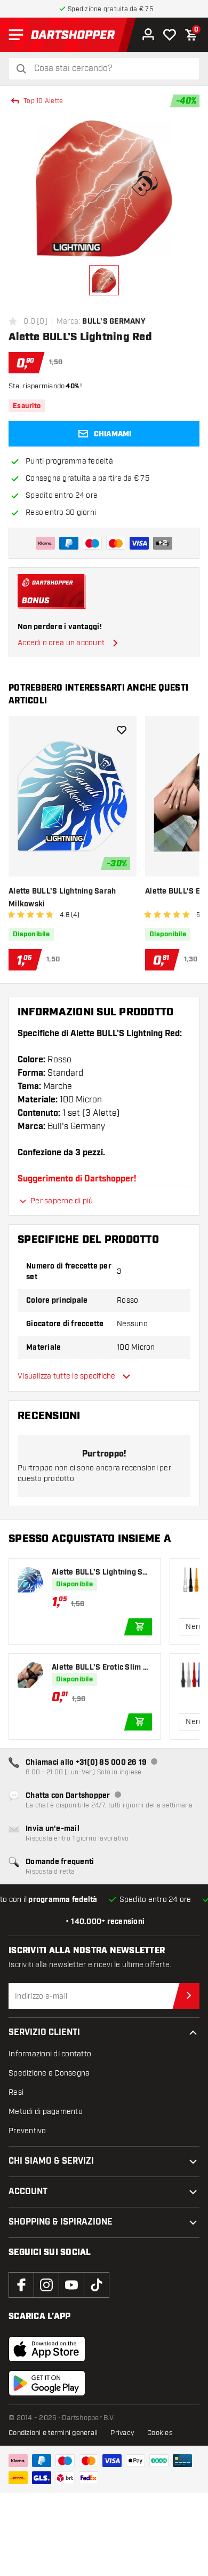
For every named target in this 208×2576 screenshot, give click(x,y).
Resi (16, 2092)
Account (28, 2192)
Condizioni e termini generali (53, 2433)
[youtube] (71, 2285)
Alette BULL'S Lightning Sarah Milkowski (62, 898)
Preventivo (27, 2131)
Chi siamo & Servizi (51, 2161)
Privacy (122, 2433)
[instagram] (46, 2285)
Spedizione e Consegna (49, 2073)
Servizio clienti (44, 2033)
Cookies (160, 2433)
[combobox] (110, 69)
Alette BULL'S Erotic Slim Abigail (102, 1668)
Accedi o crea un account (61, 643)
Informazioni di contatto (50, 2054)
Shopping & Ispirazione (61, 2222)
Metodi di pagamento (46, 2112)
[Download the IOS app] (47, 2349)
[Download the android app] (47, 2383)
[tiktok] (97, 2285)
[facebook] (21, 2285)
